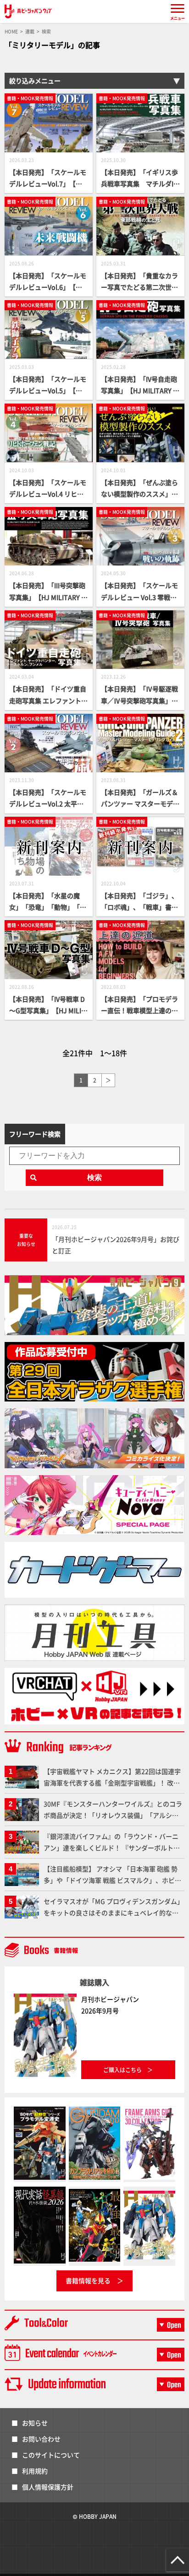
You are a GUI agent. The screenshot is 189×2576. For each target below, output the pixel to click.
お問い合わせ (41, 2439)
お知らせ (35, 2423)
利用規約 (35, 2471)
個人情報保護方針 (48, 2487)
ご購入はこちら (122, 2070)
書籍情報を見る (88, 2280)
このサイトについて (51, 2455)
